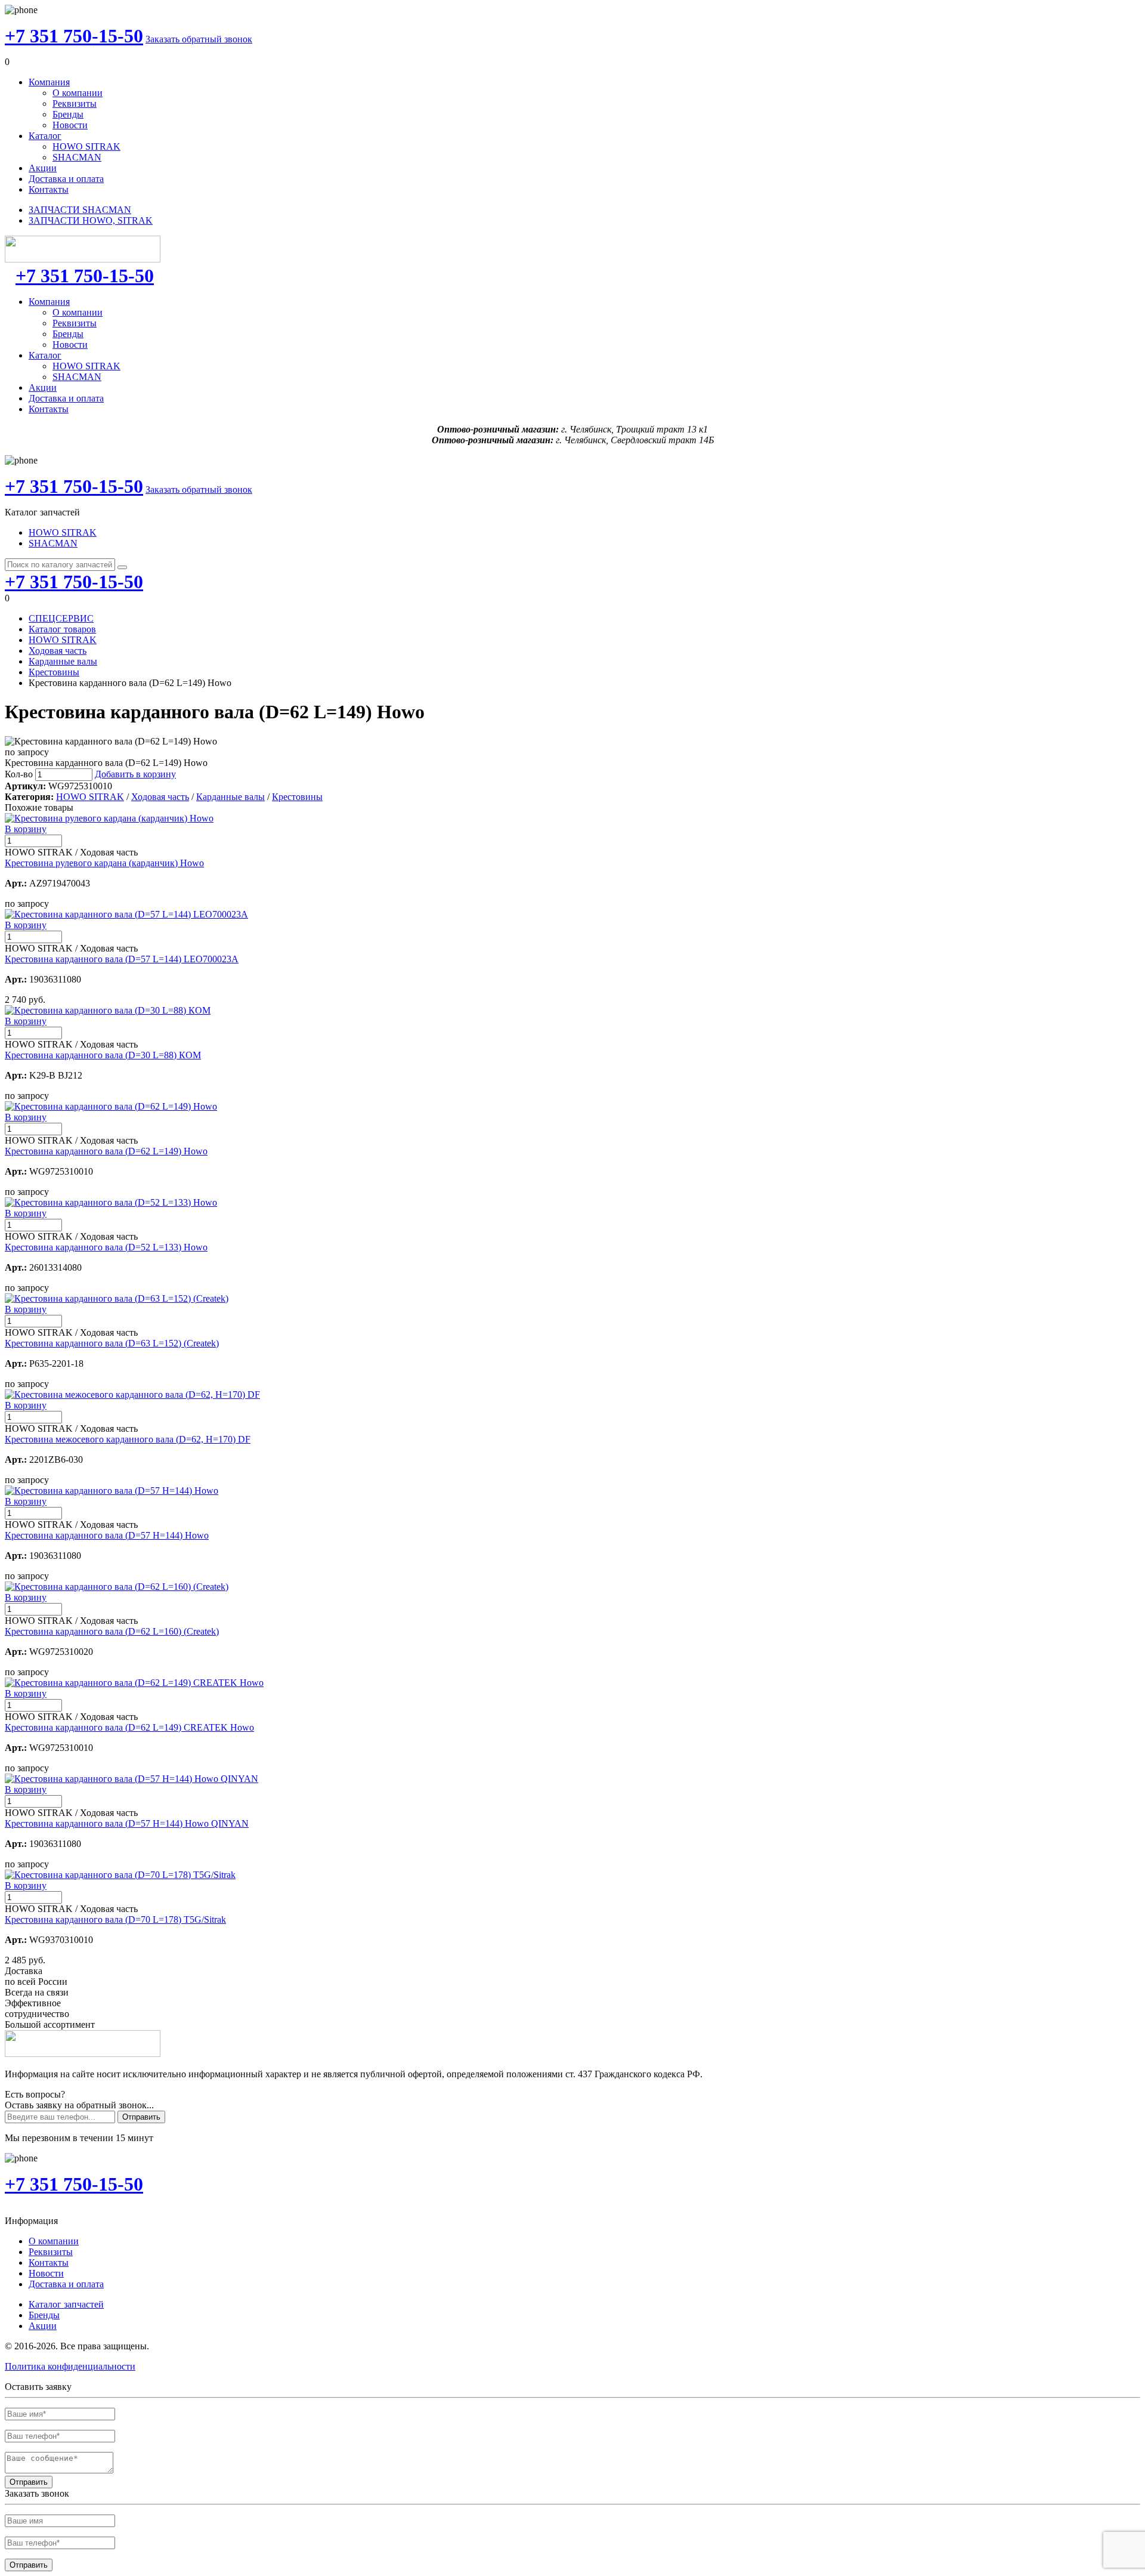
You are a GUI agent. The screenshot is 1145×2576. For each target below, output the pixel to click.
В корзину (26, 829)
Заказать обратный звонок (199, 39)
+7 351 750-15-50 (74, 36)
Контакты (49, 189)
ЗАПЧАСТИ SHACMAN (80, 210)
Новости (70, 125)
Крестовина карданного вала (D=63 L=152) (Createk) (112, 1343)
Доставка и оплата (66, 179)
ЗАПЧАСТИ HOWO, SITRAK (91, 220)
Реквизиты (75, 104)
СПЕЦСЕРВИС (61, 618)
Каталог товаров (62, 629)
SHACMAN (77, 157)
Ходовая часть (58, 651)
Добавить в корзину (135, 774)
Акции (43, 168)
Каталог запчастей (66, 2304)
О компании (78, 93)
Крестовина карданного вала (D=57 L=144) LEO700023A (122, 959)
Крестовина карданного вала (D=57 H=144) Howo (107, 1535)
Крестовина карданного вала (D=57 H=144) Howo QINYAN (127, 1823)
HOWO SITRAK (86, 146)
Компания (49, 82)
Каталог (45, 136)
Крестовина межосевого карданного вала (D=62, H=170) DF (128, 1439)
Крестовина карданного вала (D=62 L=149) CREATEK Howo (129, 1727)
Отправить (141, 2117)
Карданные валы (63, 661)
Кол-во (19, 774)
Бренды (68, 114)
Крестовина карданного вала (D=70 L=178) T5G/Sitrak (115, 1919)
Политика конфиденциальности (70, 2366)
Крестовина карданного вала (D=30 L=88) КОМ (103, 1055)
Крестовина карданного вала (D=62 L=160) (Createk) (112, 1631)
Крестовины (54, 672)
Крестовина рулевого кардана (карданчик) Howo (104, 863)
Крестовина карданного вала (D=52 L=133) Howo (106, 1247)
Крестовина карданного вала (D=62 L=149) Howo (106, 1151)
